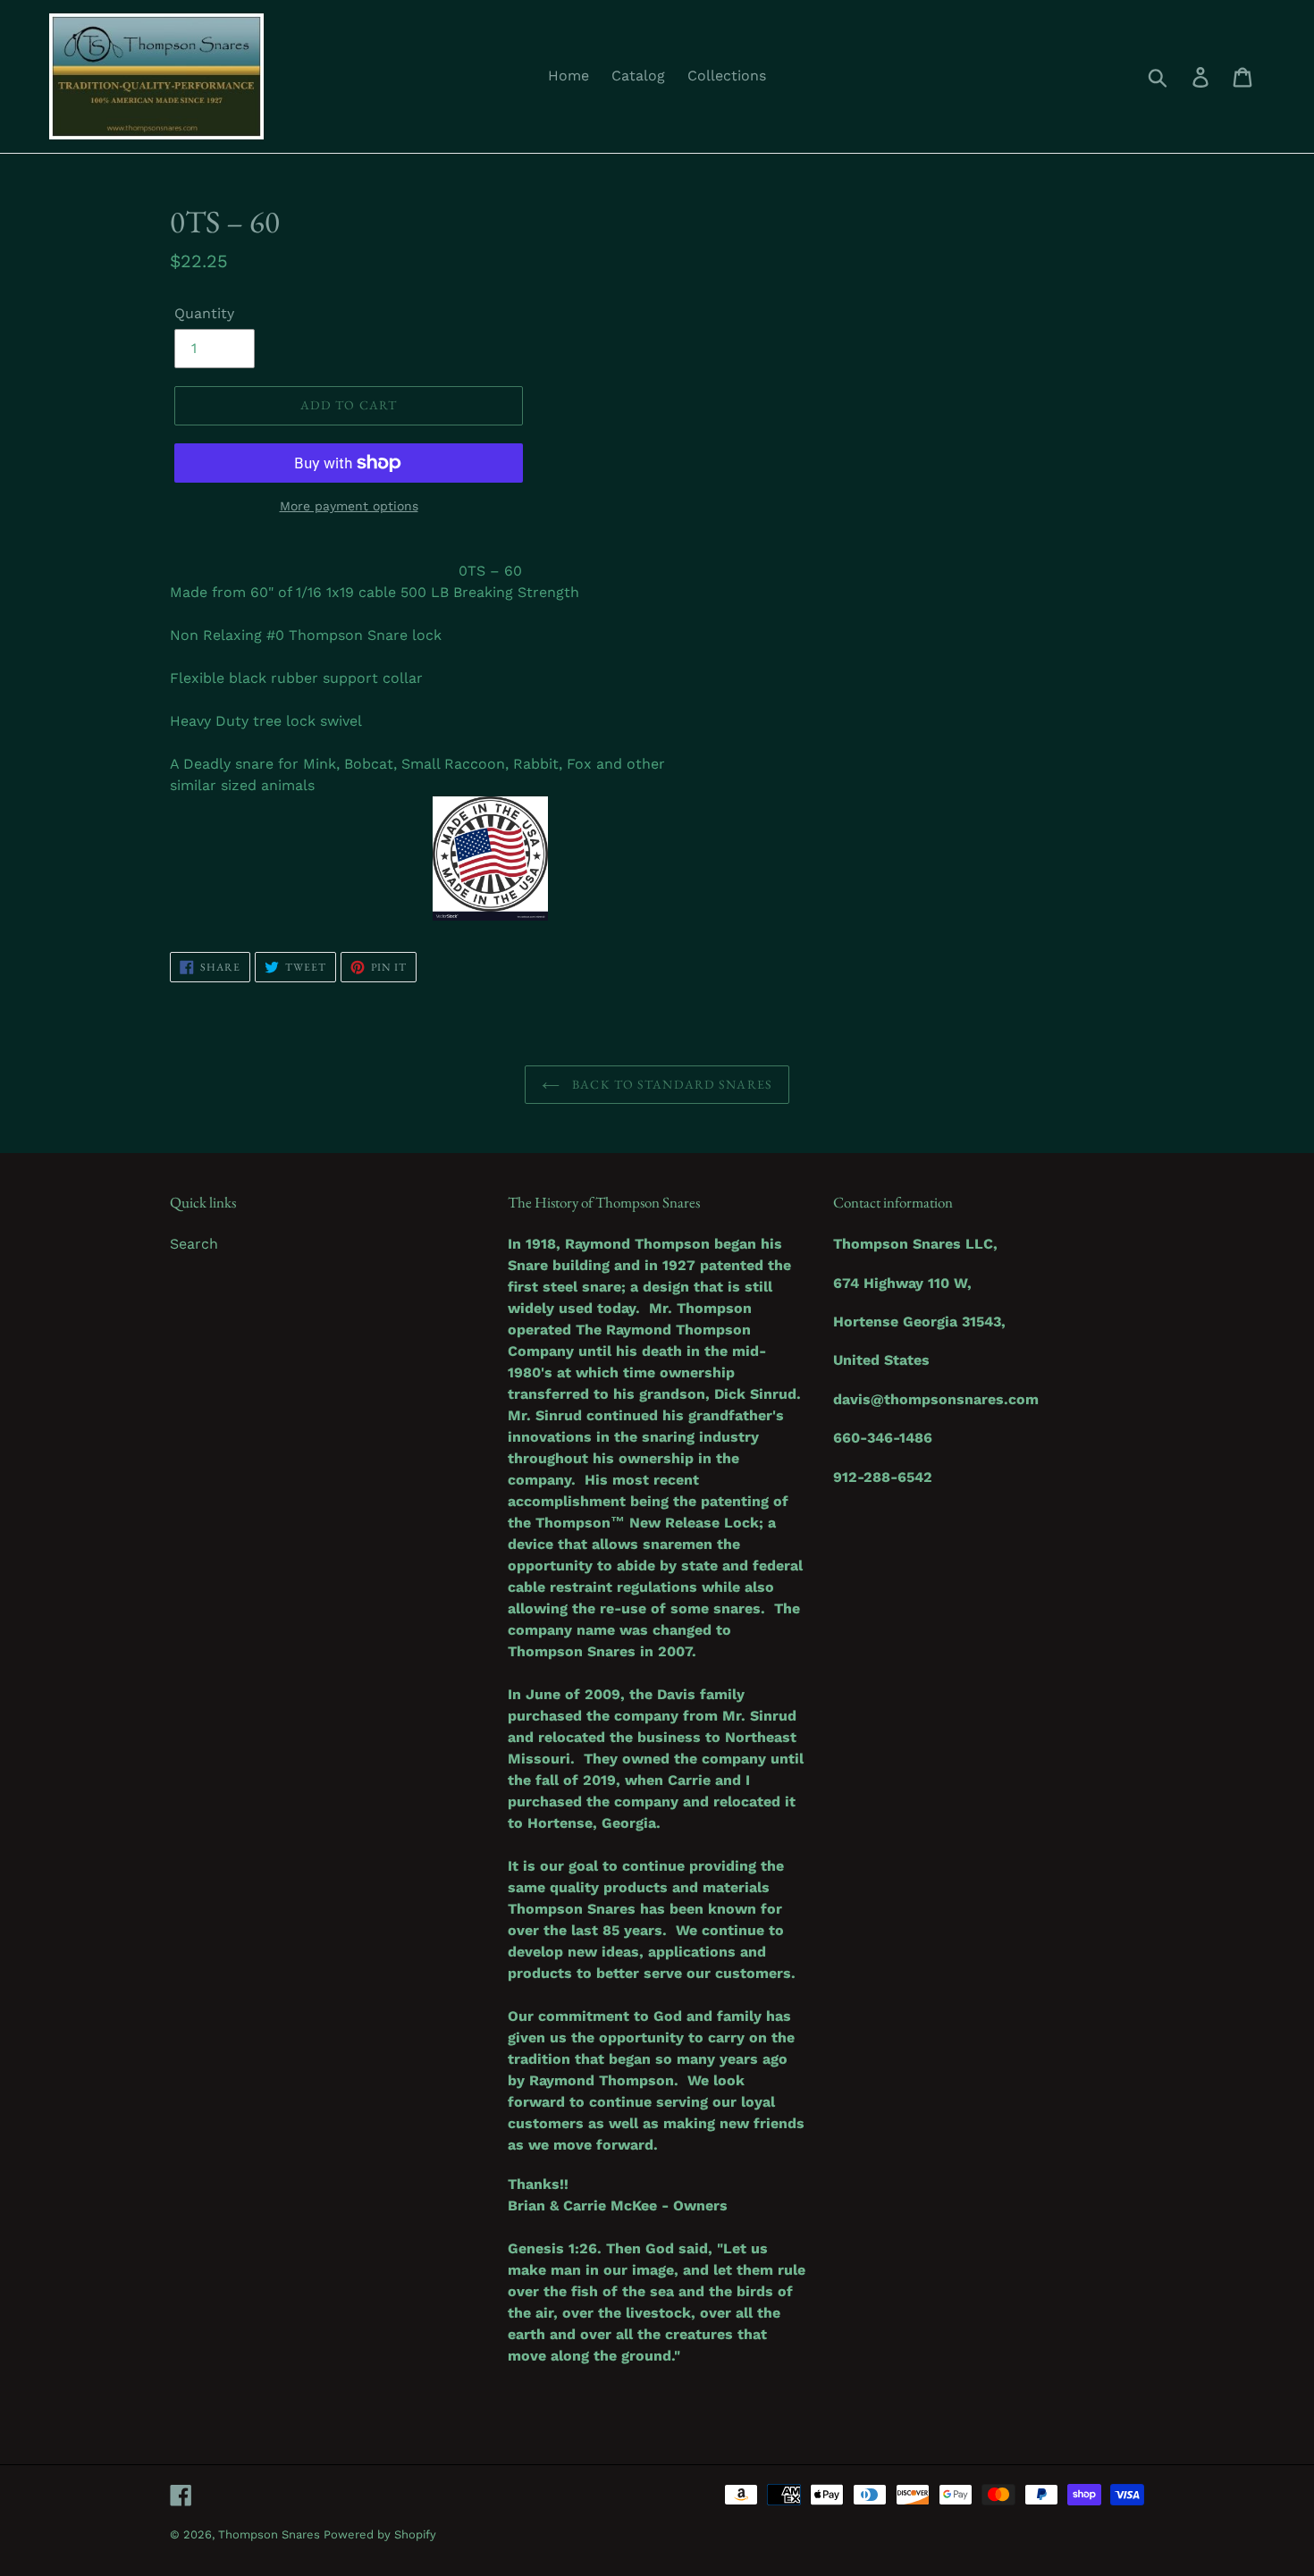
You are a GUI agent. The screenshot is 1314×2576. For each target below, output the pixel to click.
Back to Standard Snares (670, 1084)
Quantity (204, 313)
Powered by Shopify (380, 2534)
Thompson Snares (271, 2534)
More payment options (349, 506)
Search (194, 1244)
